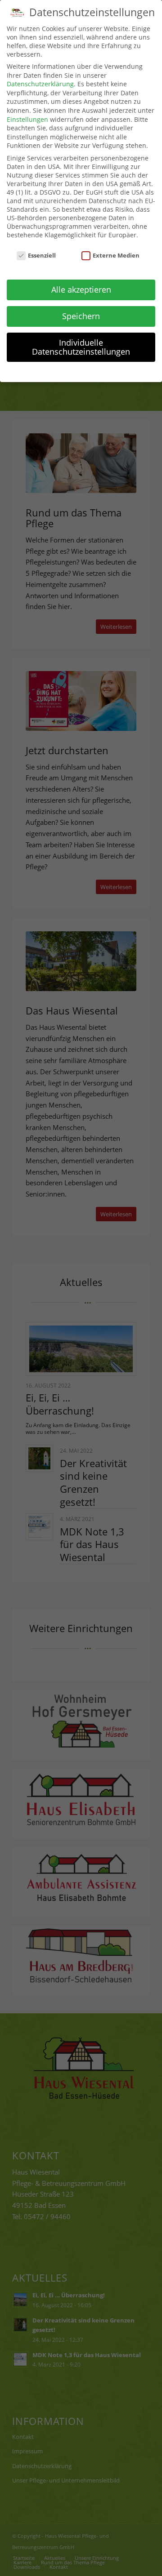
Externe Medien (116, 255)
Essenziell (42, 255)
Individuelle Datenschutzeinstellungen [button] (81, 347)
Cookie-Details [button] (36, 371)
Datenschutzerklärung (40, 84)
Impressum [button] (131, 371)
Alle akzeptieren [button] (81, 289)
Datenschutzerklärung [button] (86, 371)
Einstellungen (27, 119)
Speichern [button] (81, 316)
